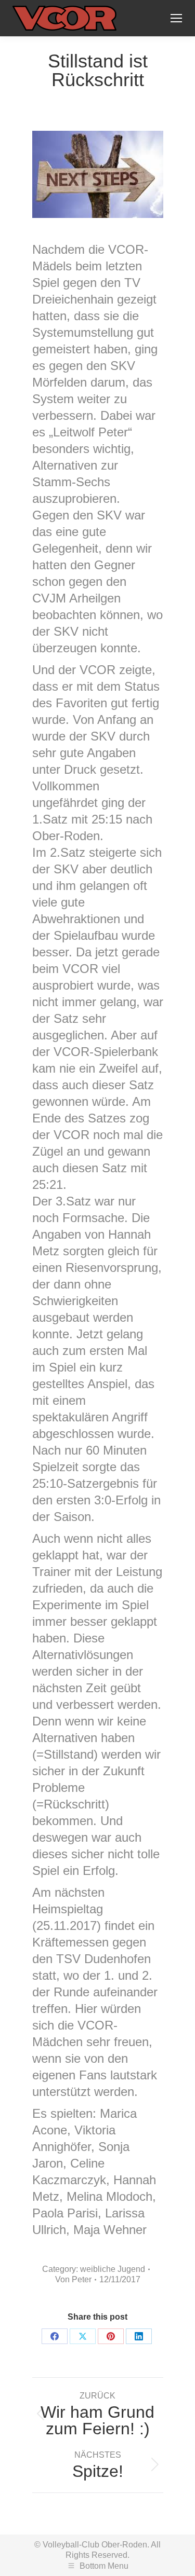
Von (73, 2279)
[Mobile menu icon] (176, 18)
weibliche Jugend (113, 2269)
